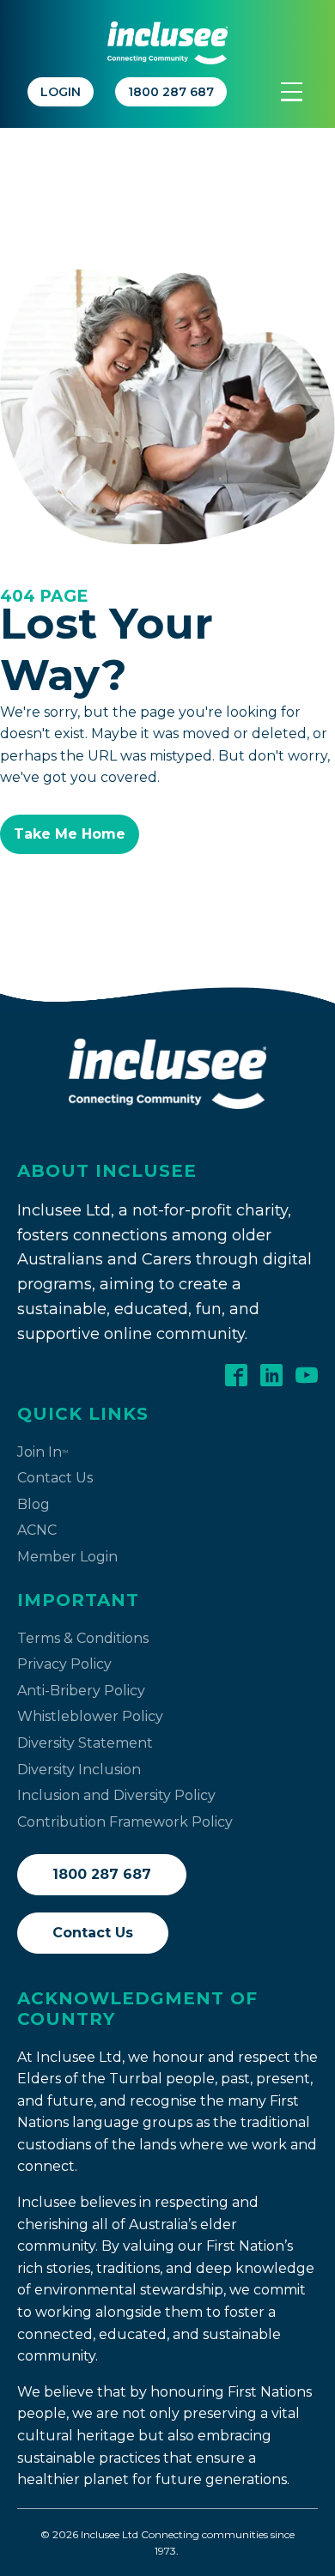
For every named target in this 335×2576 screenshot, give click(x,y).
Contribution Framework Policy (125, 1822)
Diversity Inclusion (79, 1770)
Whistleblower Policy (90, 1716)
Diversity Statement (85, 1743)
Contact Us (55, 1478)
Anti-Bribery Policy (81, 1691)
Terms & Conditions (83, 1638)
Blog (33, 1504)
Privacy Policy (64, 1664)
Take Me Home (70, 834)
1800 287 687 (102, 1874)
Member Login (67, 1557)
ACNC (37, 1530)
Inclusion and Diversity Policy (116, 1795)
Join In (43, 1452)
